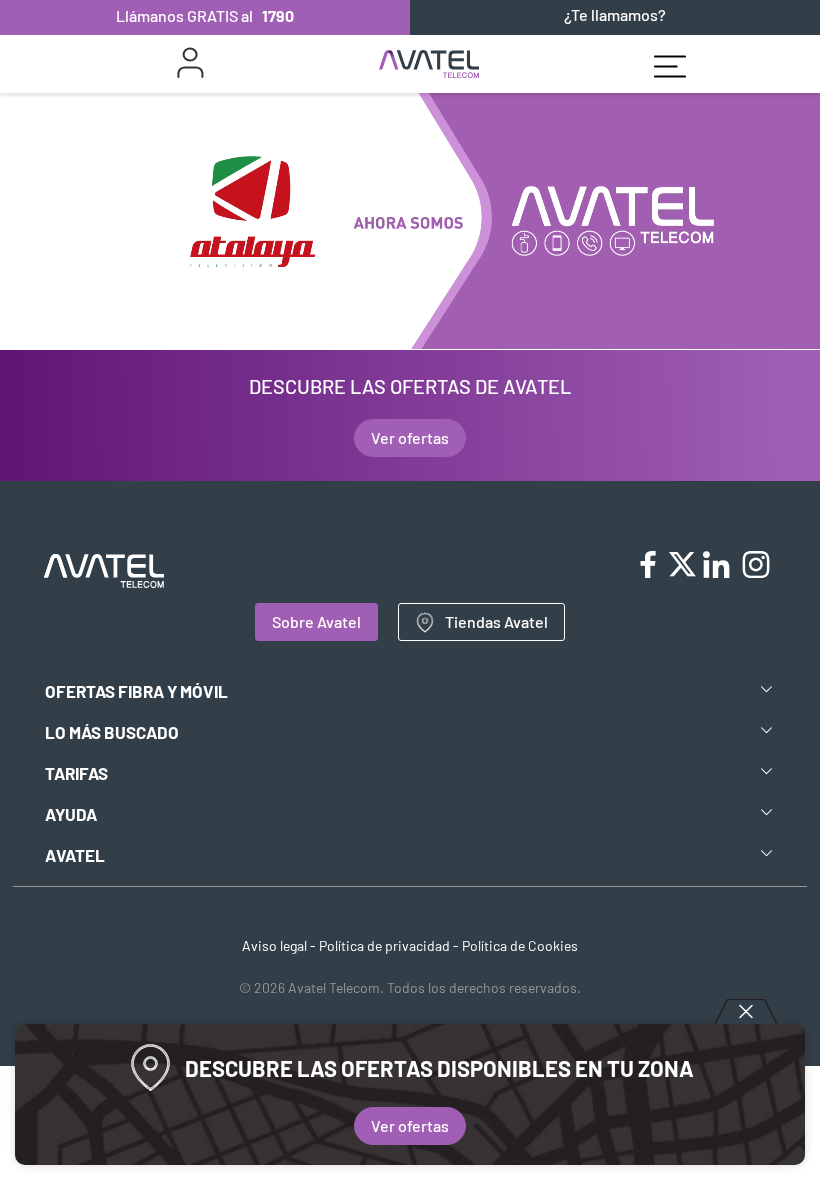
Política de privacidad (384, 945)
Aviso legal (274, 945)
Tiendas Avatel (496, 621)
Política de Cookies (520, 945)
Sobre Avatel (316, 621)
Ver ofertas (410, 1125)
